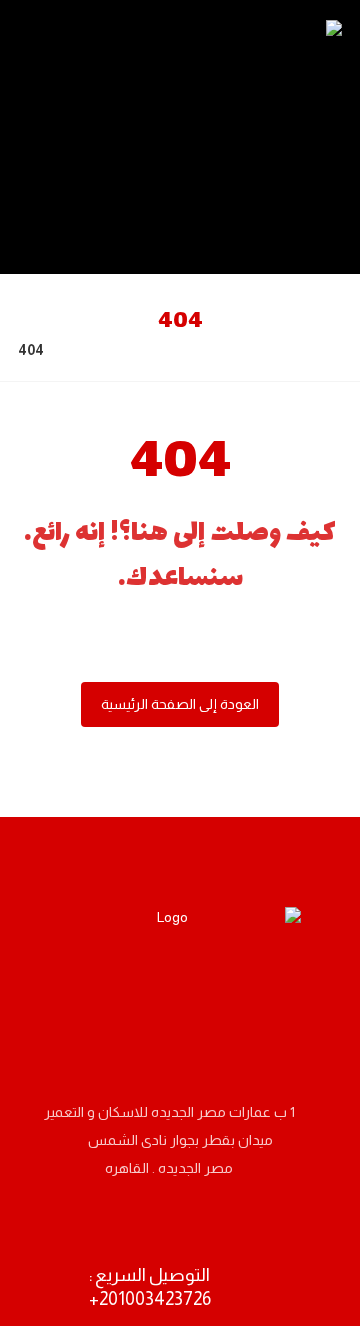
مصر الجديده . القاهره (169, 1168)
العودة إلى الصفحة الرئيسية (180, 704)
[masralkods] (277, 137)
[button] (260, 1008)
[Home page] (84, 350)
